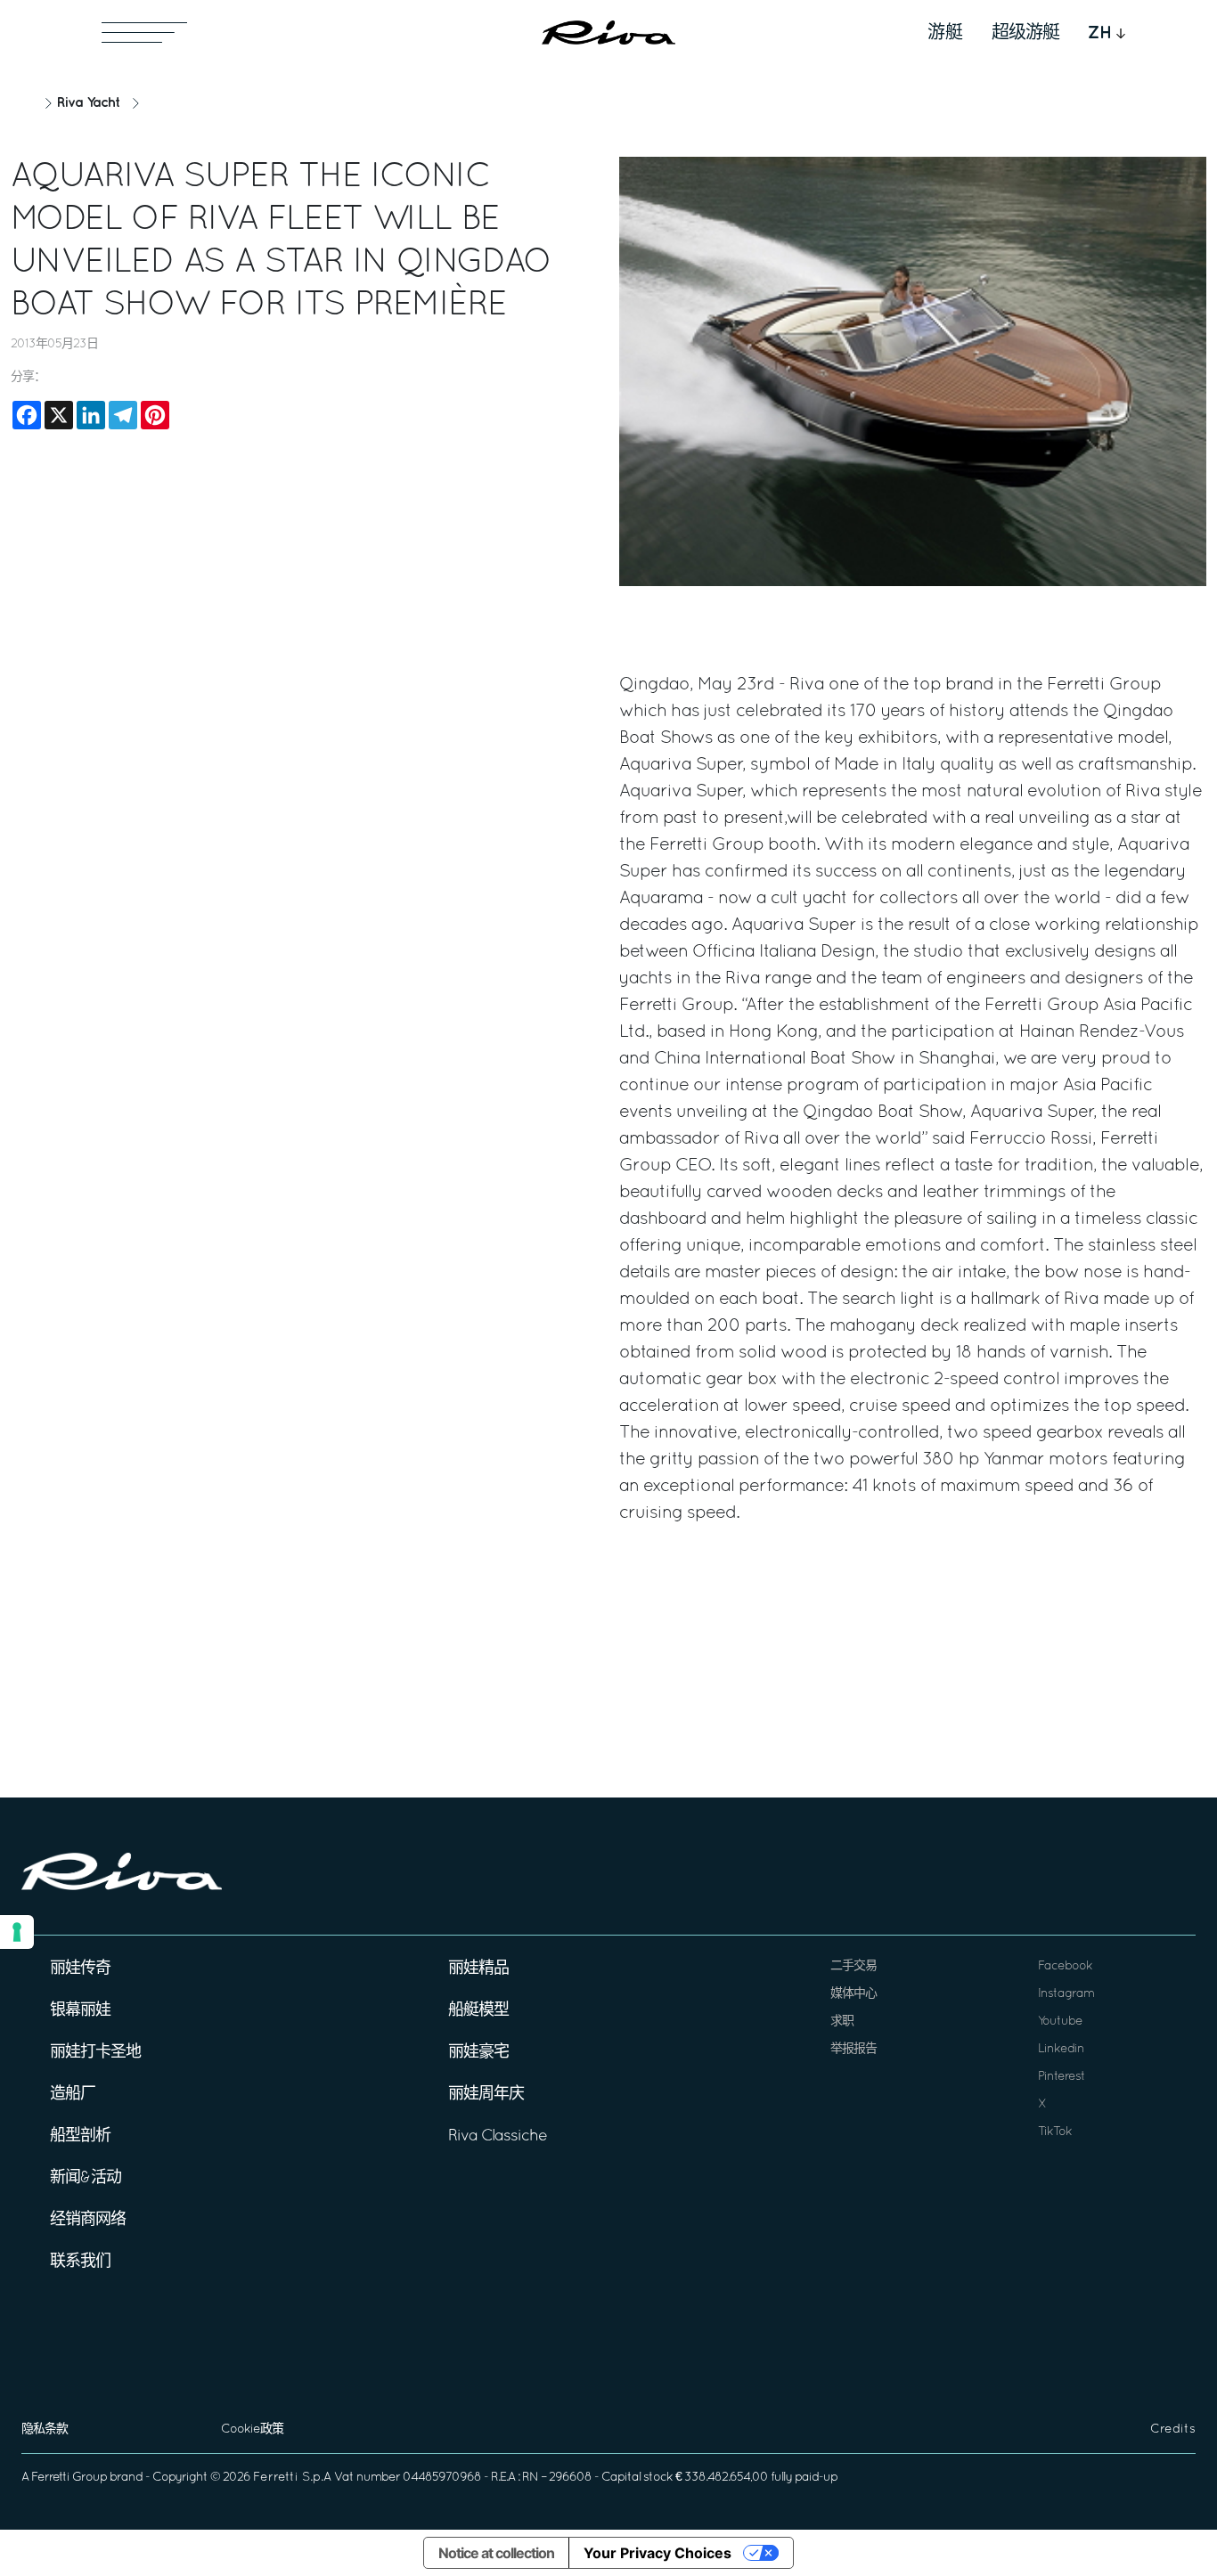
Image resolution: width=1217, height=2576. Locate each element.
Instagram (1066, 1994)
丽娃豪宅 (478, 2053)
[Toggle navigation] (144, 33)
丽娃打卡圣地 (95, 2053)
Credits (1173, 2429)
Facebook (1065, 1966)
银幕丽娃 (80, 2011)
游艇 (945, 33)
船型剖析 (80, 2136)
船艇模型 (478, 2011)
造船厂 (73, 2095)
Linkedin (1061, 2049)
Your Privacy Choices (658, 2553)
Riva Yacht (88, 103)
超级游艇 (1025, 33)
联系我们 (80, 2262)
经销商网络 (88, 2220)
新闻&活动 (86, 2178)
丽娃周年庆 (486, 2095)
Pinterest (1062, 2077)
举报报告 (854, 2049)
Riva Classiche (498, 2136)
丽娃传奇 (80, 1969)
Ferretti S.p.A (292, 2478)
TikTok (1055, 2132)
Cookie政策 (252, 2429)
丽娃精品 (478, 1969)
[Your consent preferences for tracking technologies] (17, 1932)
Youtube (1060, 2022)
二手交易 (854, 1966)
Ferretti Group (69, 2478)
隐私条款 (45, 2429)
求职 (842, 2022)
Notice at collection (496, 2553)
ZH (1100, 33)
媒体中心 (854, 1994)
